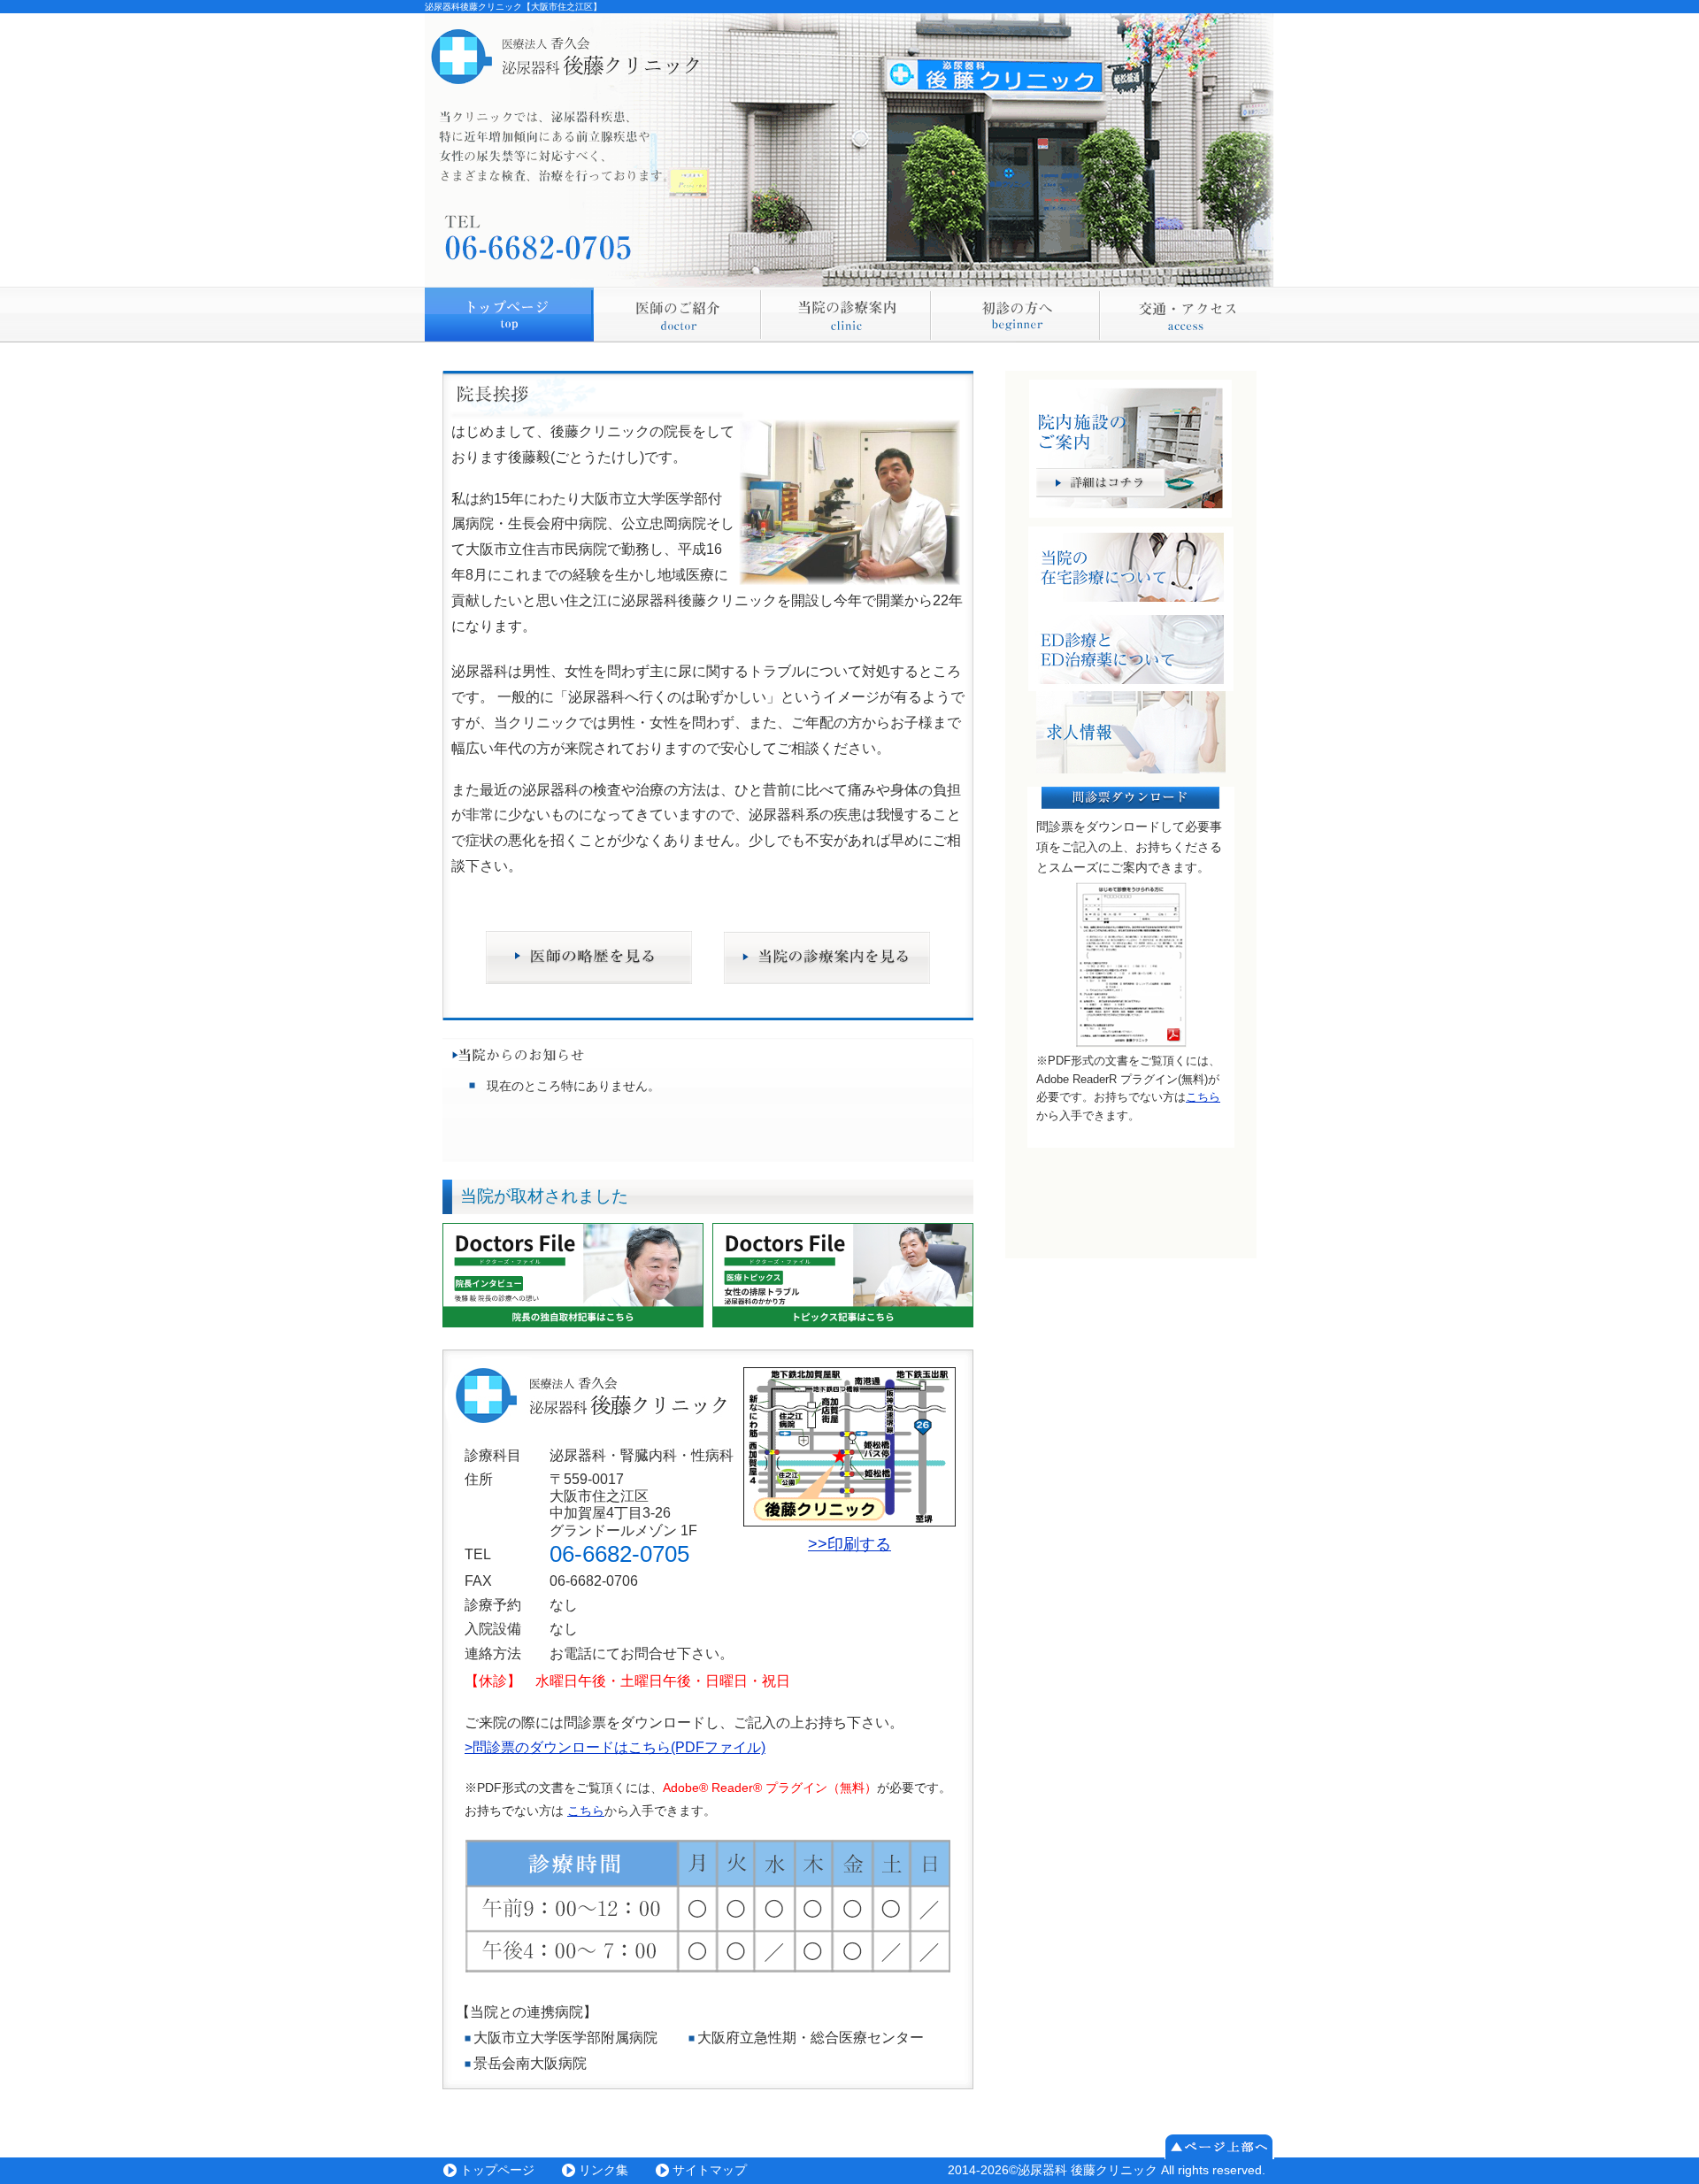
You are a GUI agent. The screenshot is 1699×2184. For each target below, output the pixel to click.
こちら (586, 1811)
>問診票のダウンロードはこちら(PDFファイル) (615, 1747)
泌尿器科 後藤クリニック (1088, 2170)
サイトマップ (710, 2170)
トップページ (497, 2170)
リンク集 (603, 2170)
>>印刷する (849, 1544)
